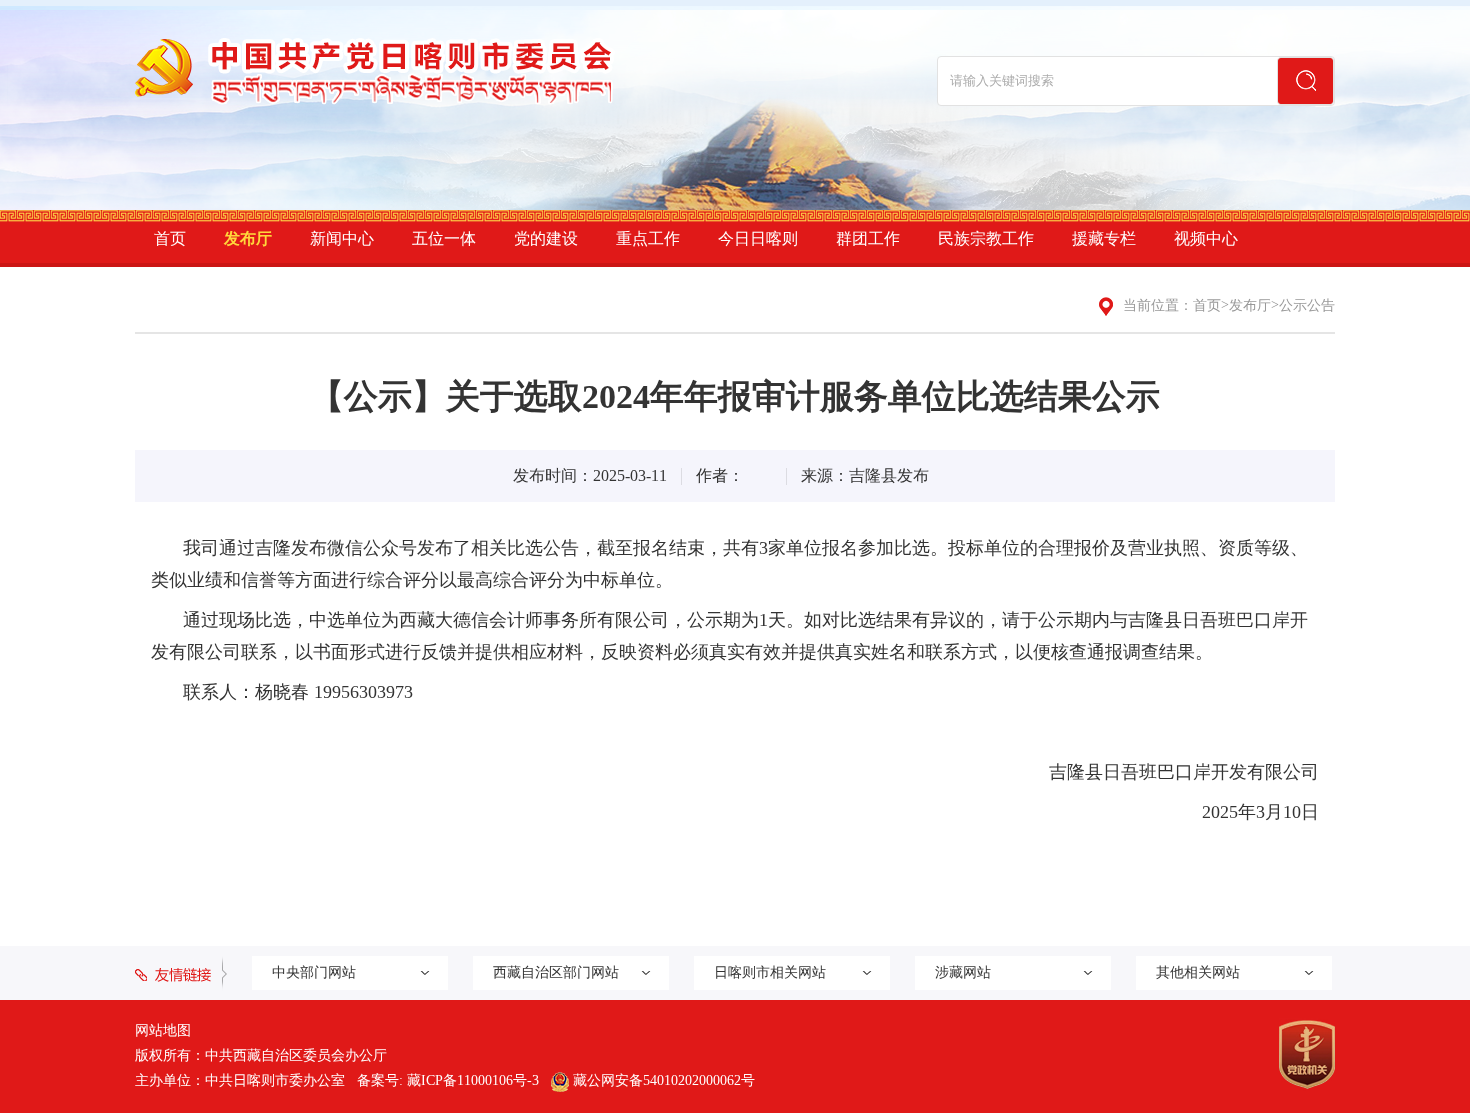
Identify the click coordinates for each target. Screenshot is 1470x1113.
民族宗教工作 (986, 238)
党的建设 (546, 238)
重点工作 (648, 238)
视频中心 (1206, 238)
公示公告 (1307, 305)
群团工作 (868, 238)
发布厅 (248, 238)
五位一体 (444, 238)
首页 (170, 238)
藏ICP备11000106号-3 (473, 1080)
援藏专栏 (1104, 238)
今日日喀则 (758, 238)
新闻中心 (342, 238)
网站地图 (163, 1030)
